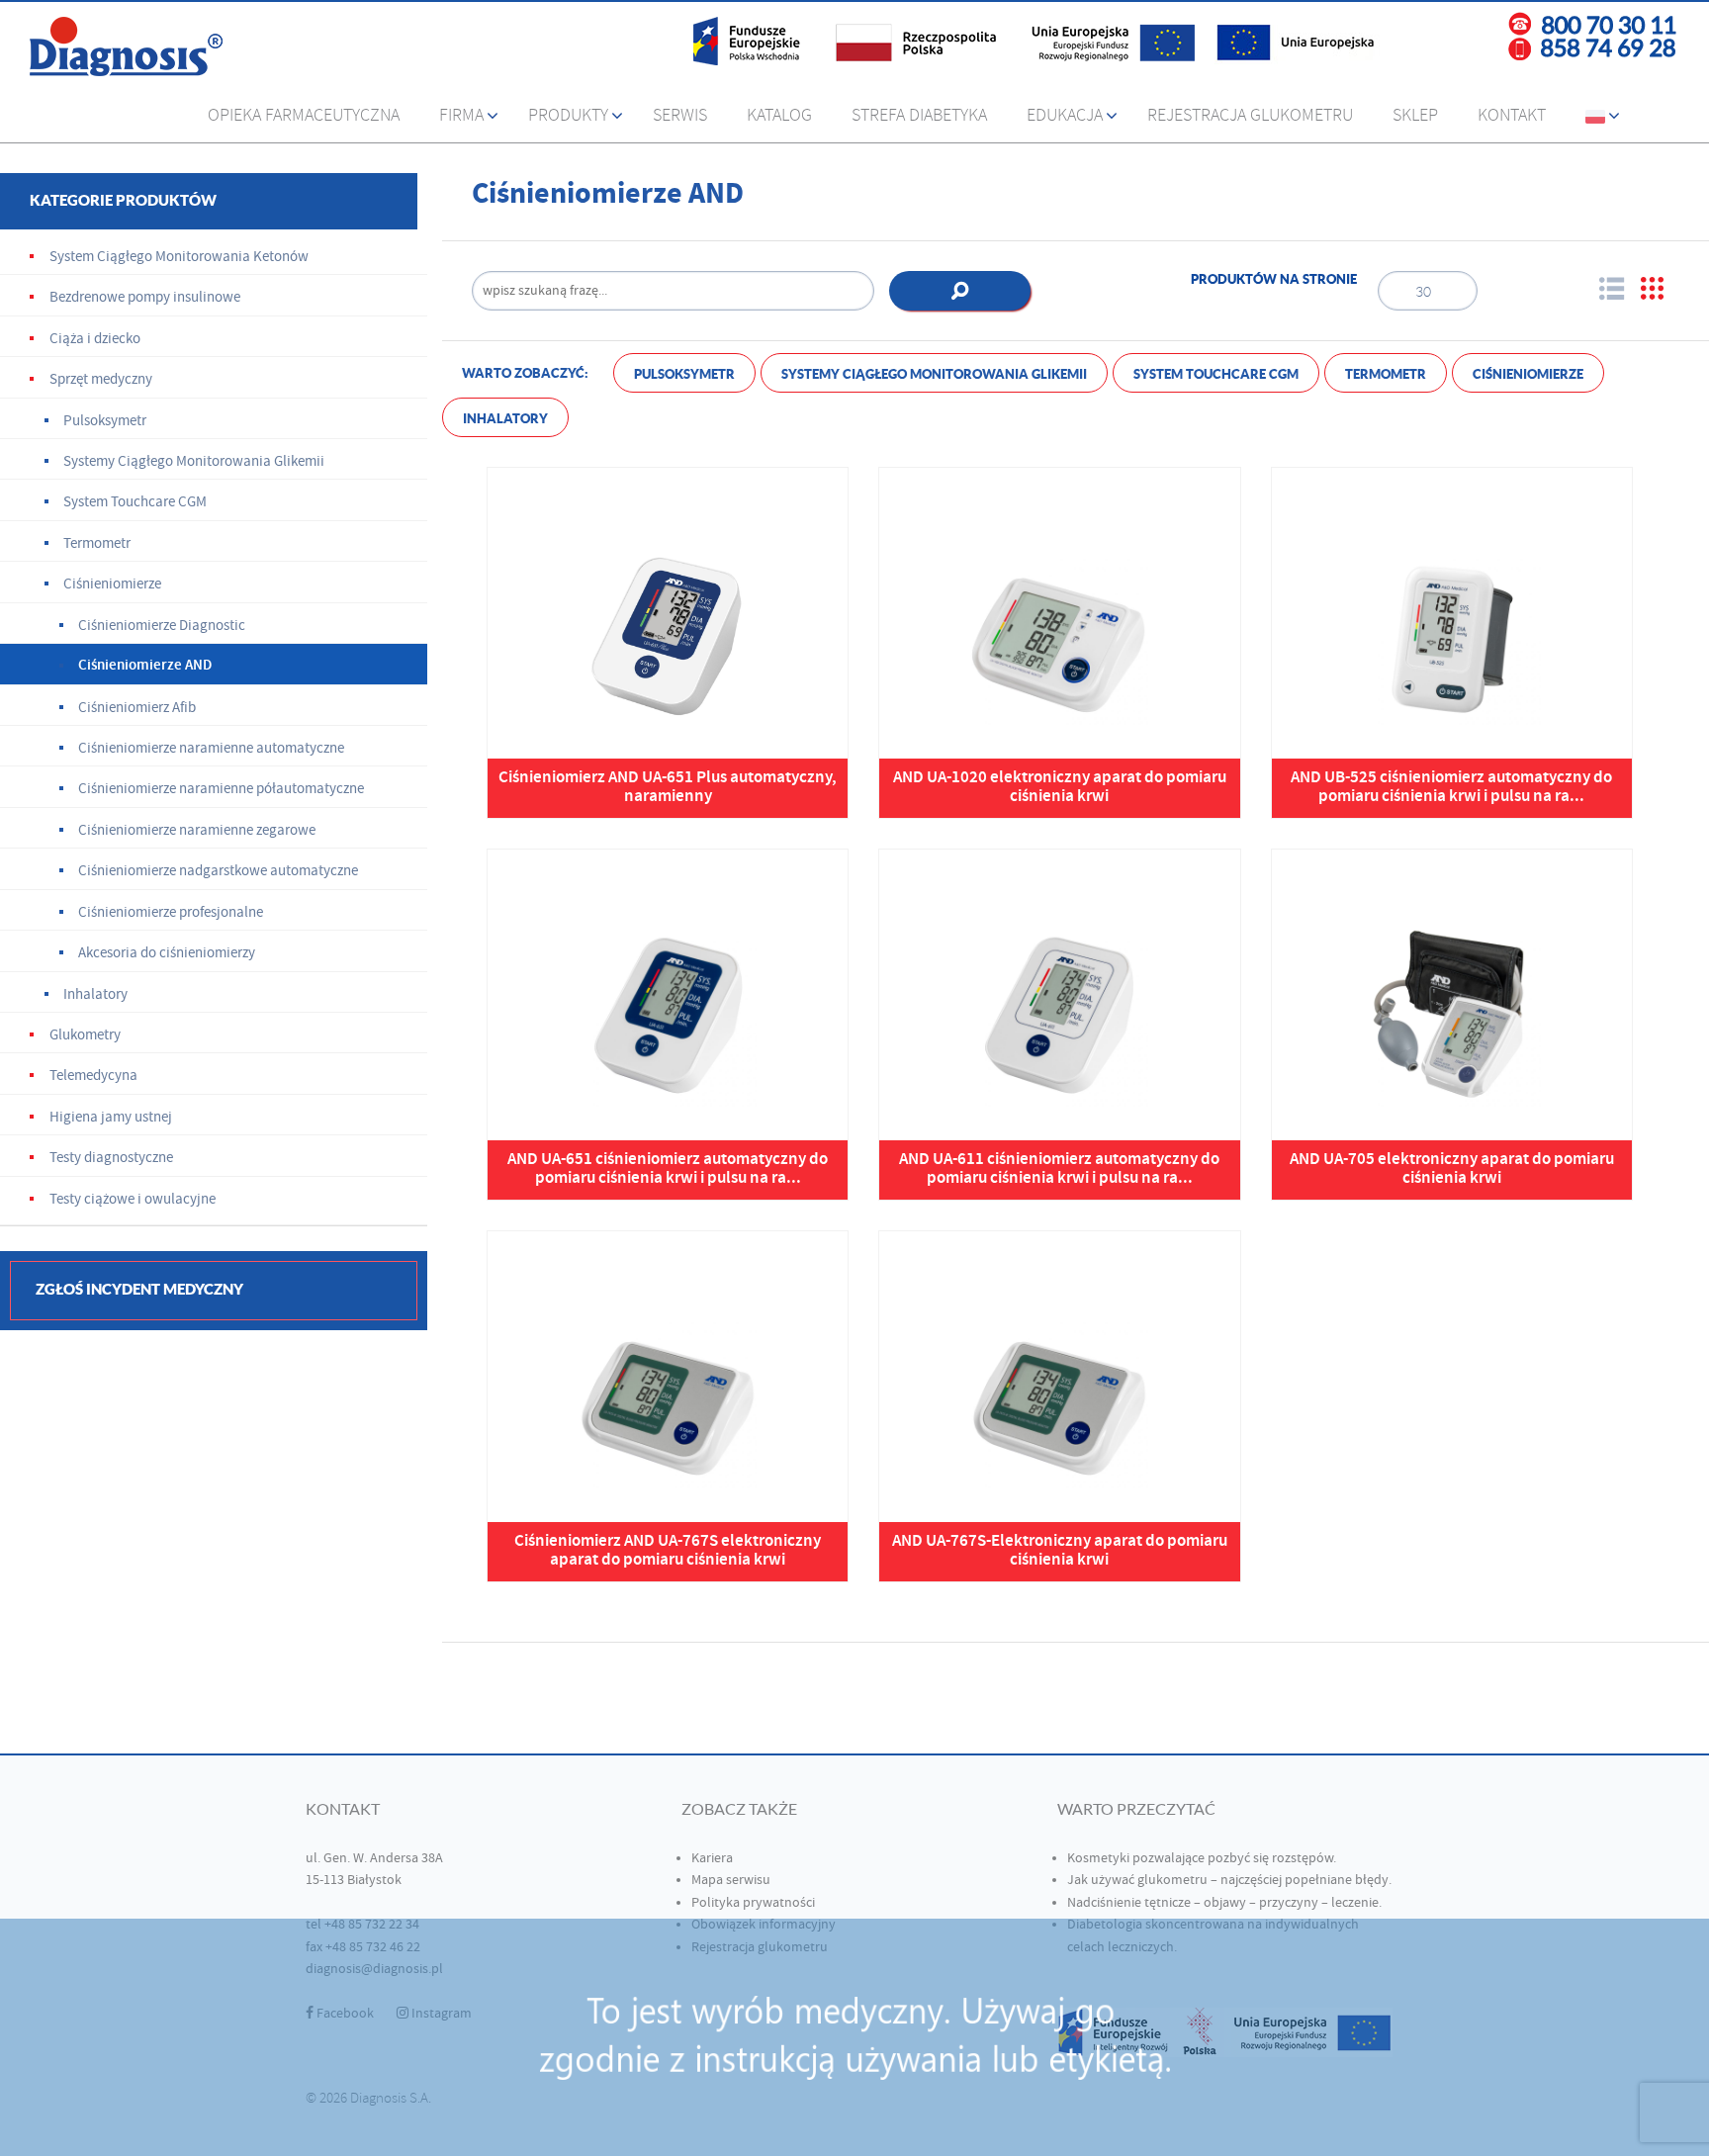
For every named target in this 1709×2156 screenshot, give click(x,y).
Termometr (1386, 374)
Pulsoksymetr (684, 374)
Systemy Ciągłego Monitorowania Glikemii (934, 374)
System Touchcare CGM (1216, 374)
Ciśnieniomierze (1528, 374)
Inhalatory (505, 419)
